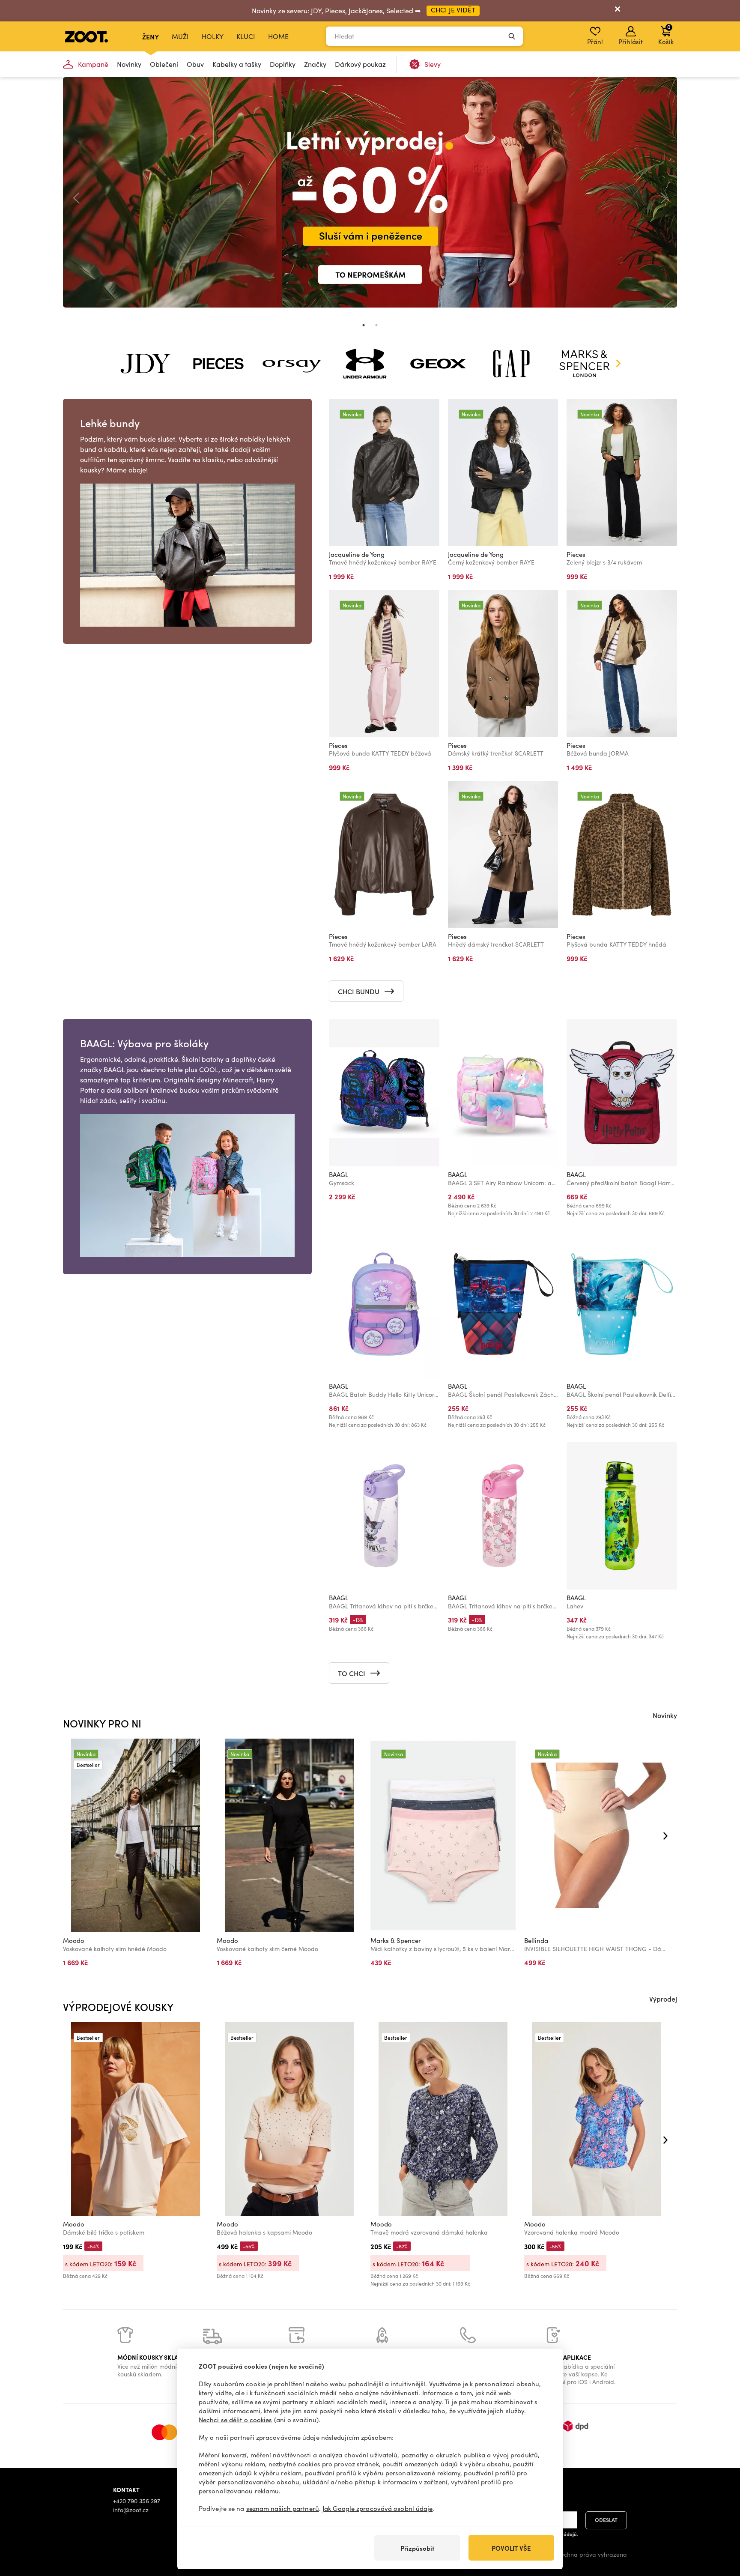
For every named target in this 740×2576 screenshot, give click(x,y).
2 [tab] (376, 325)
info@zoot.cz (131, 2510)
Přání (595, 42)
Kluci (246, 36)
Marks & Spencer (396, 1940)
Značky (315, 64)
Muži (180, 36)
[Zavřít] (618, 11)
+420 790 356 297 (137, 2501)
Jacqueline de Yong (357, 554)
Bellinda (536, 1940)
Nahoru (719, 2524)
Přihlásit (631, 42)
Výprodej (663, 1999)
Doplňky (283, 64)
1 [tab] (364, 325)
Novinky (129, 64)
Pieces (576, 554)
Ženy (151, 36)
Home (278, 36)
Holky (213, 36)
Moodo (74, 1940)
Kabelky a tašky (237, 64)
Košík (666, 34)
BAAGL (339, 1174)
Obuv (195, 64)
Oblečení (164, 64)
